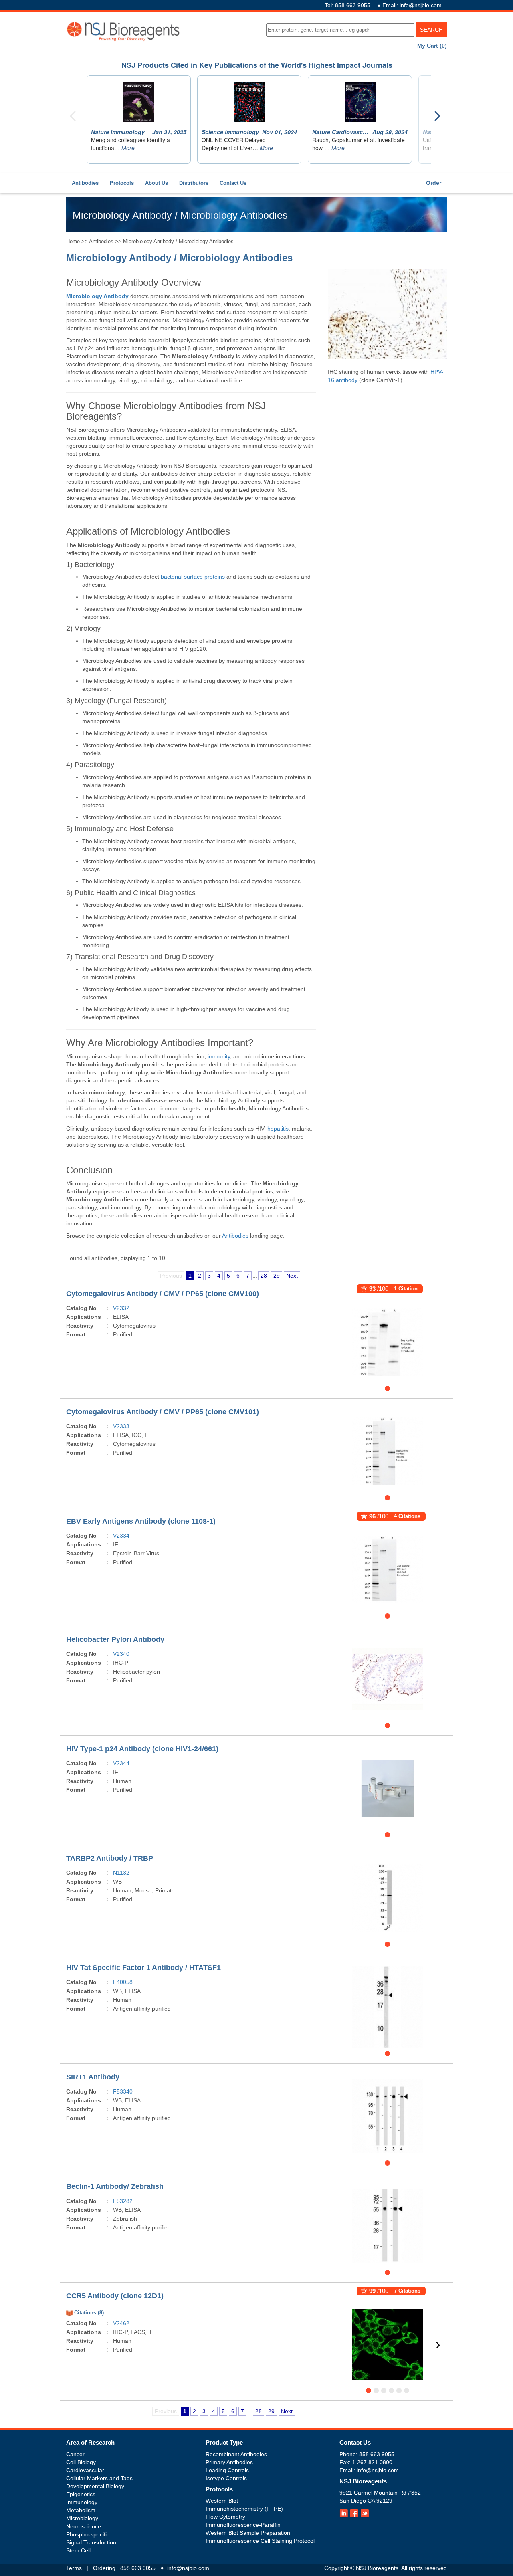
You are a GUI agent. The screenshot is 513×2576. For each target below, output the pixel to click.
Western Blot (222, 2501)
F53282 (123, 2201)
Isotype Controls (226, 2478)
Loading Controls (227, 2470)
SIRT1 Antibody (93, 2077)
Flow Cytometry (225, 2517)
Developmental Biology (95, 2486)
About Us (157, 183)
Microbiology (82, 2518)
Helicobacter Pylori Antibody (115, 1639)
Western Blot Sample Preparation (248, 2533)
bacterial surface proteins (193, 577)
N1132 (121, 1873)
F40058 (123, 1982)
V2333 (121, 1426)
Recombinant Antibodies (236, 2454)
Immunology (82, 2502)
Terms (74, 2568)
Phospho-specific (88, 2534)
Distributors (194, 183)
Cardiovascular (85, 2470)
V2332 (121, 1308)
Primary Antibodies (229, 2462)
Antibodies (85, 183)
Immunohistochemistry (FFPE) (244, 2509)
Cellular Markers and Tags (99, 2478)
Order (434, 183)
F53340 (123, 2091)
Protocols (122, 183)
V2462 (121, 2323)
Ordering (104, 2568)
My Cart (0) (432, 46)
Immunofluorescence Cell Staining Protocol (260, 2541)
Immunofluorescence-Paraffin (243, 2525)
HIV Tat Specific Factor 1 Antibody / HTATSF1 (143, 1968)
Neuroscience (84, 2526)
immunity (219, 1056)
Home (73, 241)
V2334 (121, 1536)
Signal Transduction (91, 2542)
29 (277, 1276)
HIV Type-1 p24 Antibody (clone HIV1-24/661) (142, 1749)
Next (292, 1276)
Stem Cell (78, 2550)
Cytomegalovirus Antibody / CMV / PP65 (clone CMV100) (163, 1294)
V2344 (121, 1763)
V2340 (121, 1654)
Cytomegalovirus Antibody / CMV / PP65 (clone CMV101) (163, 1412)
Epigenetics (81, 2494)
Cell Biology (81, 2462)
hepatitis (278, 1129)
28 (264, 1276)
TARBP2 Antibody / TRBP (110, 1858)
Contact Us (233, 183)
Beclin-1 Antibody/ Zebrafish (115, 2186)
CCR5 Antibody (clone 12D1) (115, 2296)
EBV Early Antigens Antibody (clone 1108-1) (141, 1521)
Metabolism (81, 2510)
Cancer (75, 2454)
